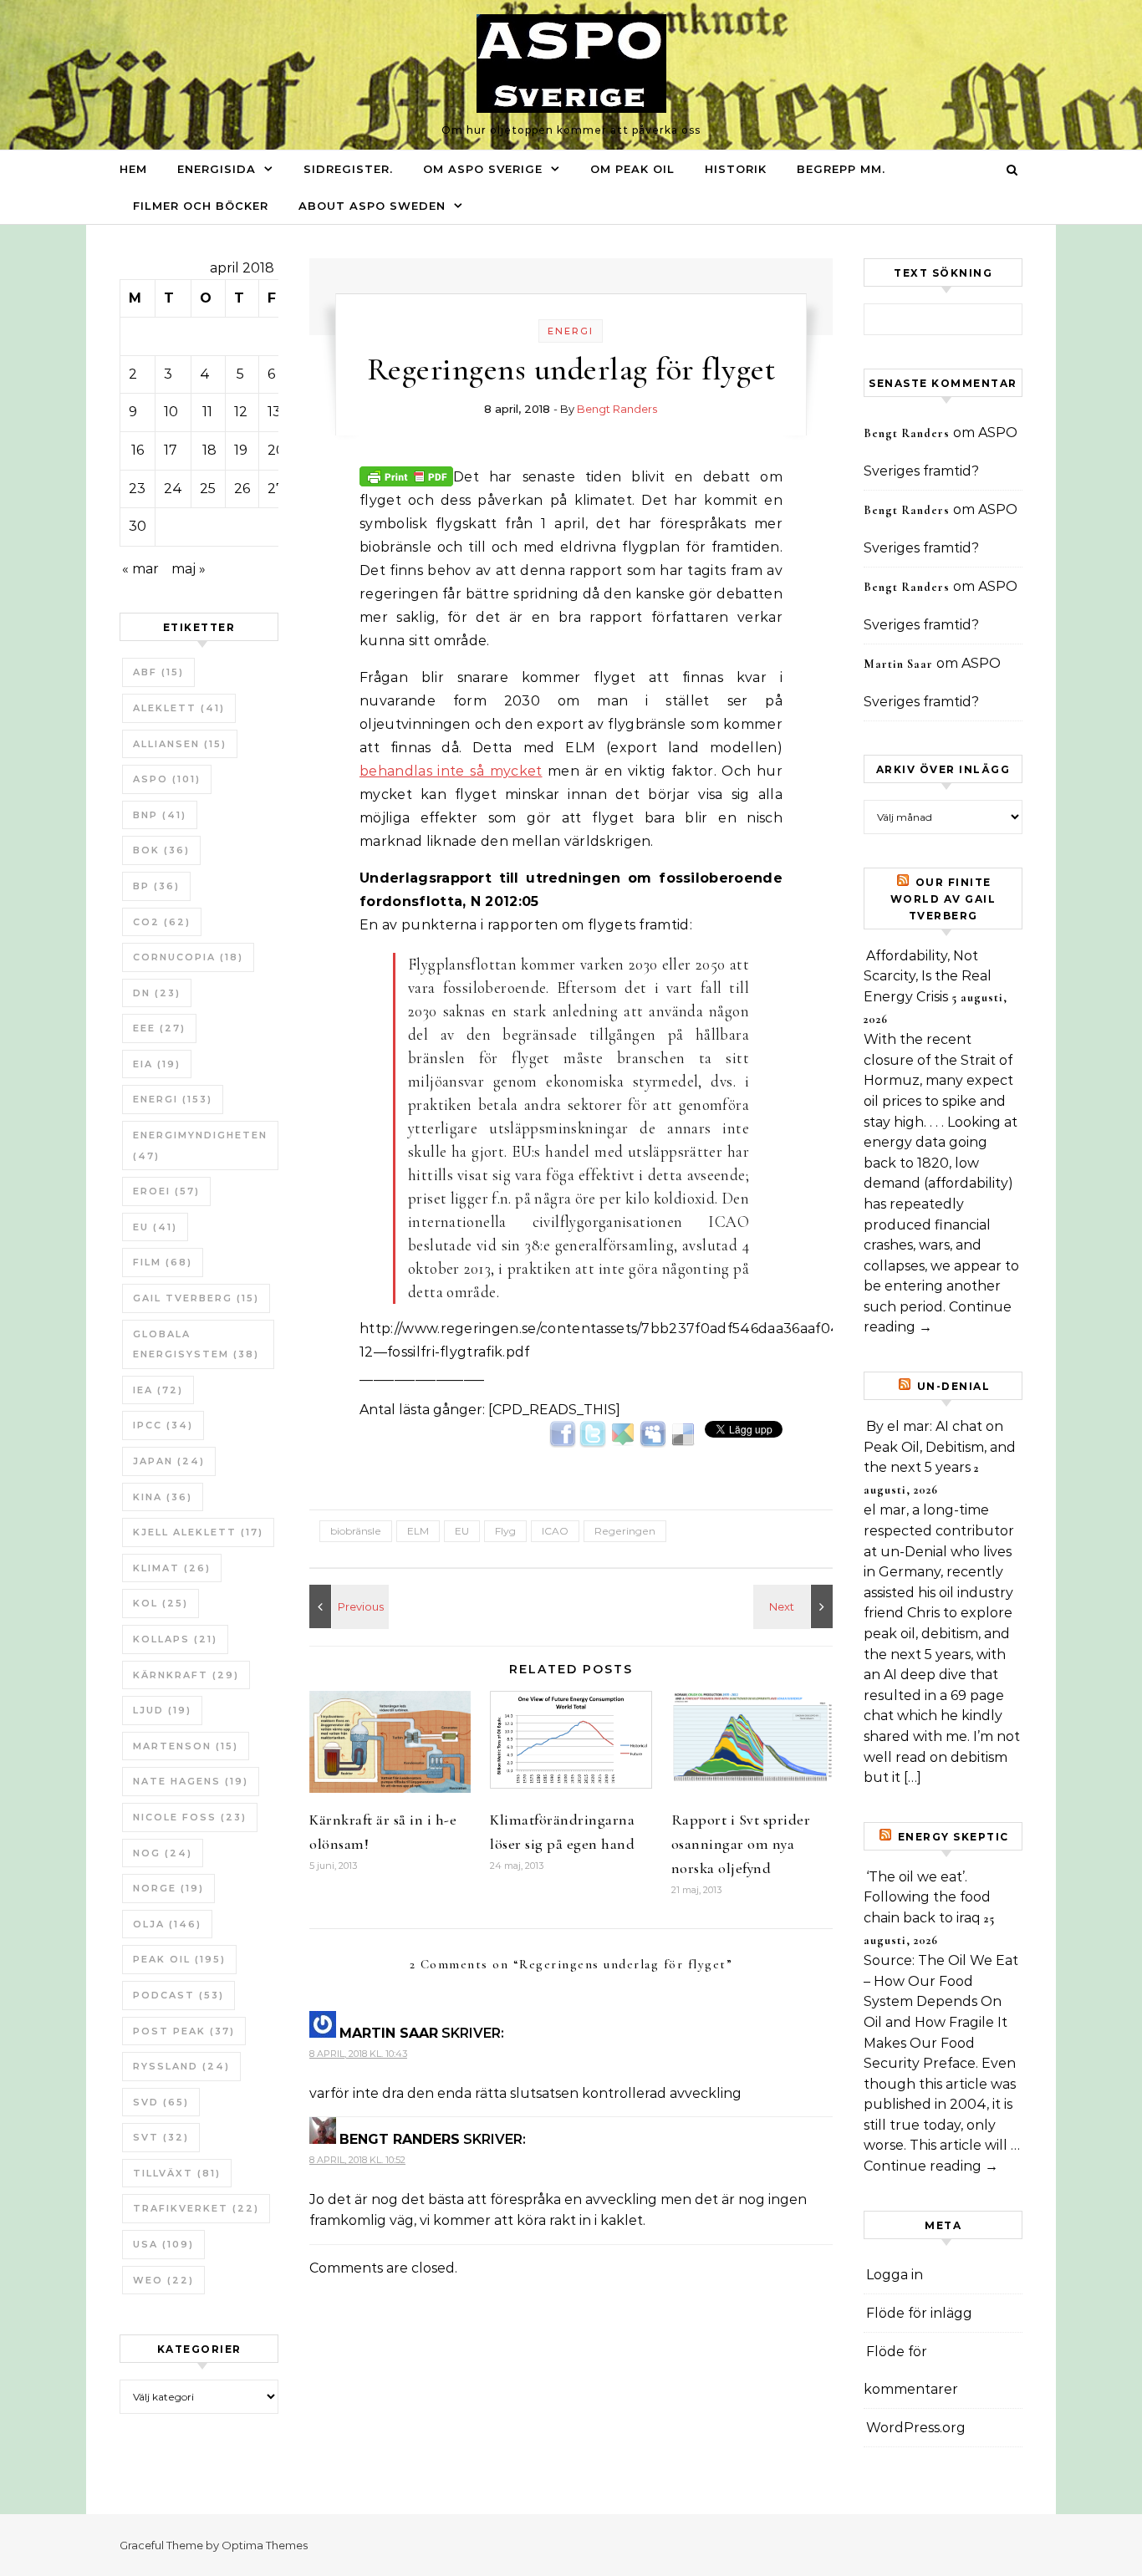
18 (209, 450)
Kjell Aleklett (198, 1532)
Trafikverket (196, 2208)
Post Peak (184, 2031)
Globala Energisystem (196, 1344)
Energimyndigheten (200, 1145)
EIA (157, 1064)
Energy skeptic (953, 1837)
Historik (736, 169)
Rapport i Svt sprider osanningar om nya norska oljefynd (741, 1844)
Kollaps (175, 1639)
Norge (168, 1888)
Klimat (172, 1568)
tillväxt (177, 2173)
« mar (140, 569)
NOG (163, 1853)
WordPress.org (916, 2428)
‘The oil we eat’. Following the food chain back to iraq (927, 1897)
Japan (169, 1461)
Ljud (162, 1710)
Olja (167, 1924)
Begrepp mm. (841, 169)
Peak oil (179, 1959)
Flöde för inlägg (919, 2313)
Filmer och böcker (201, 206)
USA (163, 2244)
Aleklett (179, 708)
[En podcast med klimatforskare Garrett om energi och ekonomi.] (347, 1606)
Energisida (217, 169)
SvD (161, 2102)
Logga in (895, 2275)
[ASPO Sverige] (571, 68)
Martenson (186, 1746)
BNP (160, 815)
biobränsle (356, 1531)
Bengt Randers (617, 409)
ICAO (555, 1531)
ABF (158, 672)
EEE (159, 1028)
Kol (161, 1603)
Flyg (505, 1531)
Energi (173, 1099)
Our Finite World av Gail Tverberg (943, 899)
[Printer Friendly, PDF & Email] (406, 476)
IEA (158, 1390)
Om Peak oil (632, 169)
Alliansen (180, 744)
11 (207, 412)
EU (155, 1227)
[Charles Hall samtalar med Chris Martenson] (795, 1606)
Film (163, 1262)
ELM (418, 1531)
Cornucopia (188, 957)
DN (157, 993)
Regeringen (625, 1531)
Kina (163, 1497)
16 (138, 450)
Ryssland (181, 2066)
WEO (163, 2280)
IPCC (163, 1425)
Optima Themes (265, 2545)
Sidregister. (348, 169)
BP (156, 886)
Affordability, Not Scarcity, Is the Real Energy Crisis (928, 976)
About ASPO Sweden (372, 206)
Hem (133, 169)
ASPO (167, 779)
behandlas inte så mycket (451, 771)
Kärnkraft (186, 1675)
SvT (161, 2137)
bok (161, 850)
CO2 (162, 922)
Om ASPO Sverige (483, 169)
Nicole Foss (190, 1817)
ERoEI (166, 1191)
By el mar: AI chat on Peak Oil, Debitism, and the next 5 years (940, 1447)
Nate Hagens (191, 1781)
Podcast (178, 1995)
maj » (189, 569)
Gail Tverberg (196, 1298)
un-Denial (954, 1386)
